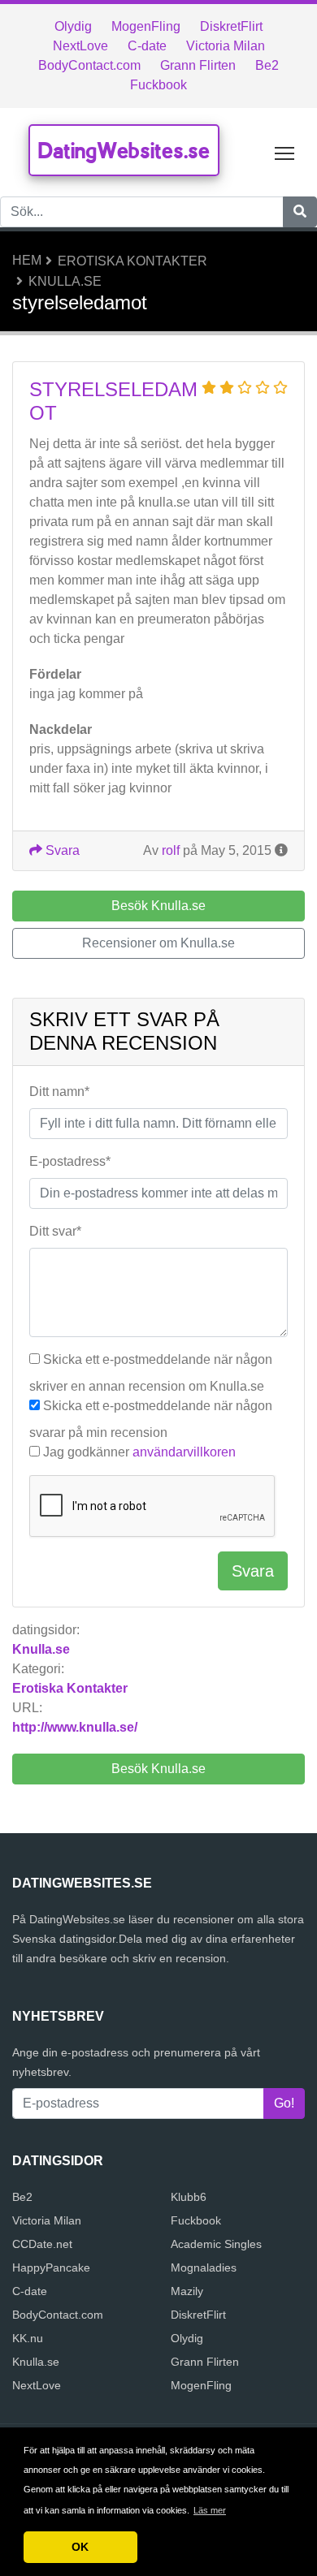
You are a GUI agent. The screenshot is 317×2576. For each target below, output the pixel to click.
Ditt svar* (55, 1231)
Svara (61, 850)
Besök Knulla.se (158, 1769)
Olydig (73, 26)
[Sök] (300, 212)
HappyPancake (51, 2267)
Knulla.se (65, 281)
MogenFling (146, 26)
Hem (27, 260)
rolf (171, 850)
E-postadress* (70, 1161)
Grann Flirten (198, 65)
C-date (147, 46)
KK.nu (28, 2338)
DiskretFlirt (231, 26)
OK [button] (80, 2547)
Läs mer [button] (210, 2510)
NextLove (80, 46)
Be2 (267, 65)
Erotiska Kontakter (132, 261)
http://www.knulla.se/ (75, 1727)
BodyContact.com (89, 65)
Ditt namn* (59, 1092)
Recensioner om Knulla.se (158, 943)
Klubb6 (189, 2197)
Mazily (187, 2291)
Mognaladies (204, 2267)
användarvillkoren (184, 1452)
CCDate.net (42, 2244)
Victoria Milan (226, 46)
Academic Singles (216, 2244)
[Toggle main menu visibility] (285, 152)
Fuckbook (158, 85)
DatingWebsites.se (124, 150)
